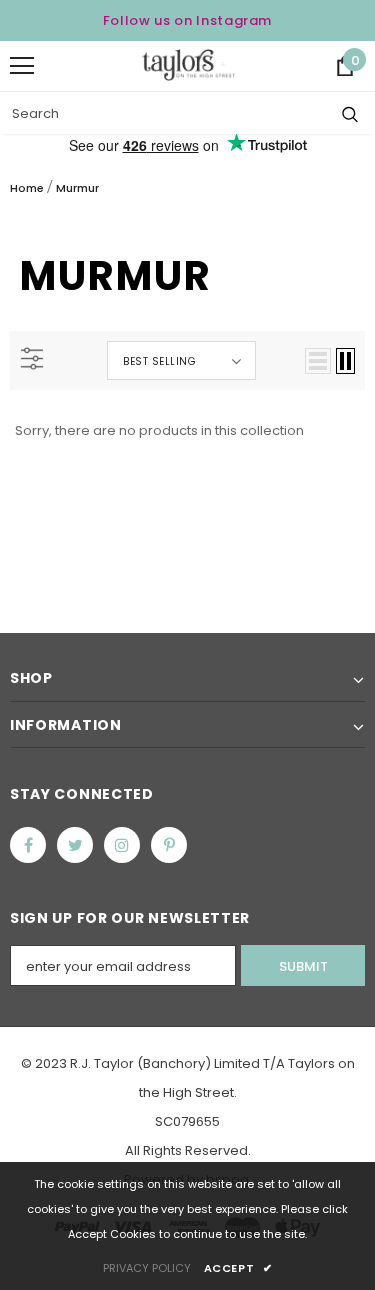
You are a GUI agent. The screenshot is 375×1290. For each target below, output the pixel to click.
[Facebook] (28, 845)
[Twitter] (75, 845)
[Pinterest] (169, 845)
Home (27, 188)
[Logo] (188, 64)
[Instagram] (122, 845)
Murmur (77, 188)
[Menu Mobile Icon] (22, 66)
